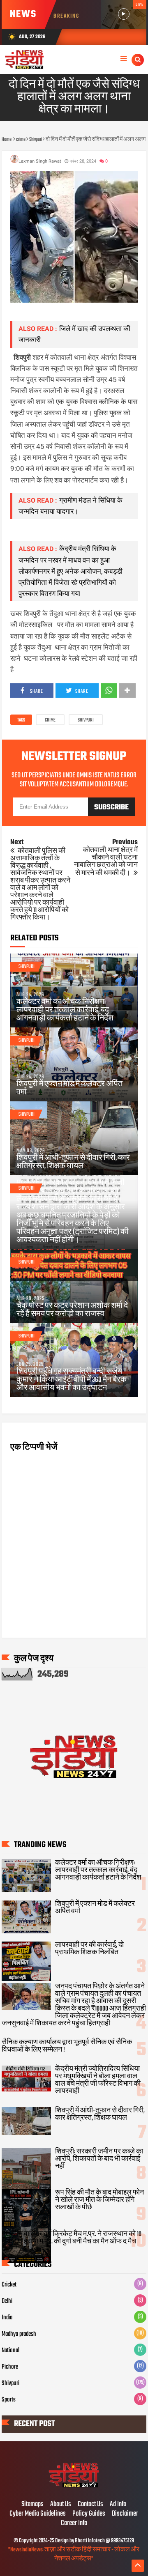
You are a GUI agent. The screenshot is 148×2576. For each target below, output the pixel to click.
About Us (61, 2505)
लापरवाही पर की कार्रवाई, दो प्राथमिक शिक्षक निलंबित (89, 1949)
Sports (9, 2400)
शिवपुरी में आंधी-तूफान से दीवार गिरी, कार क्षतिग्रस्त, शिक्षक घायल (73, 1163)
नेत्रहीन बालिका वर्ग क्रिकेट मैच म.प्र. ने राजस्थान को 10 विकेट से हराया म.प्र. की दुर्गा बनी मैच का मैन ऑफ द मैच (72, 2238)
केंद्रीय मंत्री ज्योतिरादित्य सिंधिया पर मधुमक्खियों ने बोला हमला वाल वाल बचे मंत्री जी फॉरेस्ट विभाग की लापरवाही (98, 2080)
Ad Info (118, 2505)
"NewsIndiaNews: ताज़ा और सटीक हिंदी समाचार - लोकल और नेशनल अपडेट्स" (74, 2554)
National (10, 2351)
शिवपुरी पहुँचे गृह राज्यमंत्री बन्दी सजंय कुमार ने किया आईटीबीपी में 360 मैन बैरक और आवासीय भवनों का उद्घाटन (72, 1380)
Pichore (10, 2367)
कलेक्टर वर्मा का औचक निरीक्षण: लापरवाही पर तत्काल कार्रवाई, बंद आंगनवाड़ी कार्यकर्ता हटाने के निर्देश (65, 1011)
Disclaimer (125, 2514)
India (7, 2318)
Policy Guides (89, 2514)
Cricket (9, 2285)
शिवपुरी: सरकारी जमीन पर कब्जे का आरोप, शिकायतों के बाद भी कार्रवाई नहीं (99, 2159)
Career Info (74, 2523)
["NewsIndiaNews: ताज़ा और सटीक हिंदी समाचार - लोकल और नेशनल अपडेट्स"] (74, 2487)
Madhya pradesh (19, 2334)
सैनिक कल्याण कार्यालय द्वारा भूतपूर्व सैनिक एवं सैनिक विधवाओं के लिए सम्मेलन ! (67, 2046)
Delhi (7, 2301)
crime (50, 720)
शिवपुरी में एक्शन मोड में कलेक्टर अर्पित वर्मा (69, 1089)
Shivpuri (86, 720)
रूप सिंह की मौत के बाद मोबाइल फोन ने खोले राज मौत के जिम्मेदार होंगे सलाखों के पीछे (99, 2200)
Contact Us (90, 2505)
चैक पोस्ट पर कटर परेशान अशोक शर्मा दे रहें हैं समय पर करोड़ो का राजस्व (72, 1310)
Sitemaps (32, 2505)
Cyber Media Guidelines (38, 2514)
